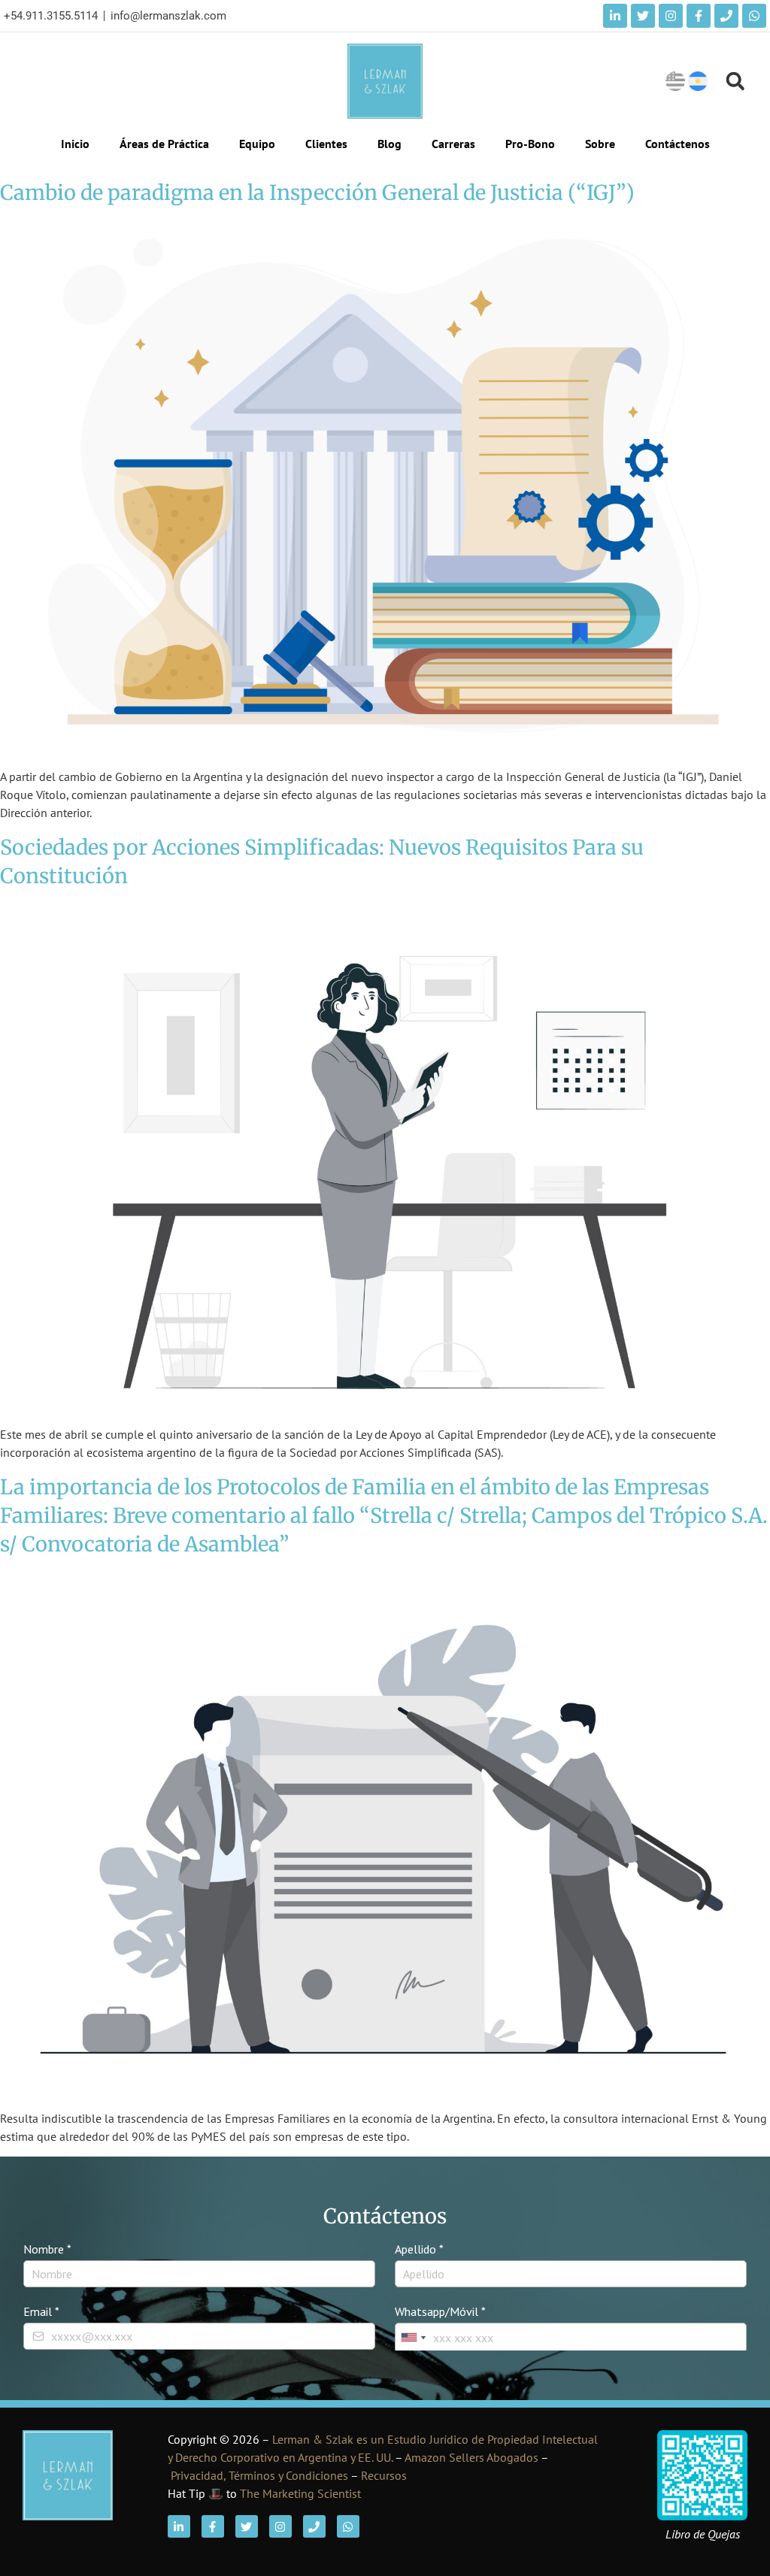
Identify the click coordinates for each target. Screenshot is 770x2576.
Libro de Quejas (703, 2534)
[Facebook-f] (699, 16)
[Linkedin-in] (615, 16)
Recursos (384, 2475)
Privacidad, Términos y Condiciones (259, 2475)
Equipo (257, 144)
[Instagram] (671, 16)
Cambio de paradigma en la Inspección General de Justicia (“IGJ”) (317, 192)
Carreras (453, 144)
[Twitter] (643, 16)
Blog (390, 144)
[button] (735, 82)
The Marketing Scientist (300, 2493)
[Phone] (726, 16)
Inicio (75, 144)
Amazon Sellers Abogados (471, 2457)
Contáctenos (678, 144)
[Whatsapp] (754, 16)
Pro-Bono (530, 144)
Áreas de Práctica (164, 144)
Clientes (326, 144)
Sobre (600, 144)
